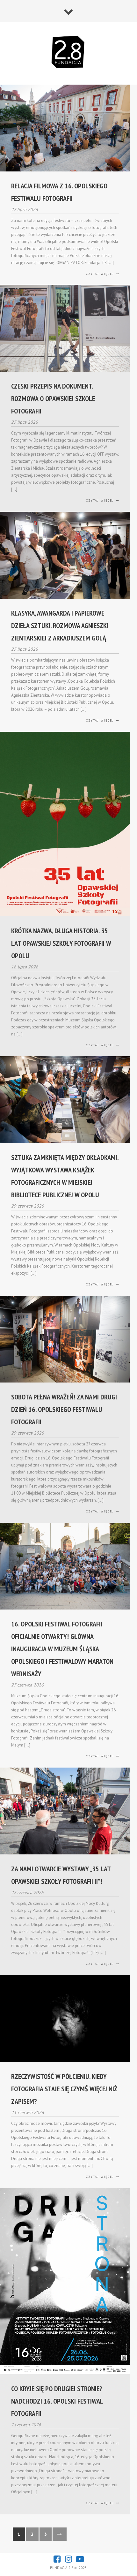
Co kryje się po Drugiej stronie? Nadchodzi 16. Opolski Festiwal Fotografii (57, 2401)
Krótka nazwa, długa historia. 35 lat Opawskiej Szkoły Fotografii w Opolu (61, 943)
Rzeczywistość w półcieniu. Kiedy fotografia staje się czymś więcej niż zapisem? (64, 2089)
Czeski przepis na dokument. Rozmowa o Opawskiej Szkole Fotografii (53, 398)
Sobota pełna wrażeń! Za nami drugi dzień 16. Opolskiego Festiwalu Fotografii (64, 1409)
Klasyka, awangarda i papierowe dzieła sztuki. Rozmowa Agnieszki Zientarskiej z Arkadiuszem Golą (60, 625)
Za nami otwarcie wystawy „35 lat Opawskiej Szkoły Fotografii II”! (61, 1875)
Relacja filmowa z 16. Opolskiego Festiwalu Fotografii (59, 192)
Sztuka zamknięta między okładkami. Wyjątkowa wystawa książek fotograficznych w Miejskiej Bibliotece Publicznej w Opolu (65, 1176)
